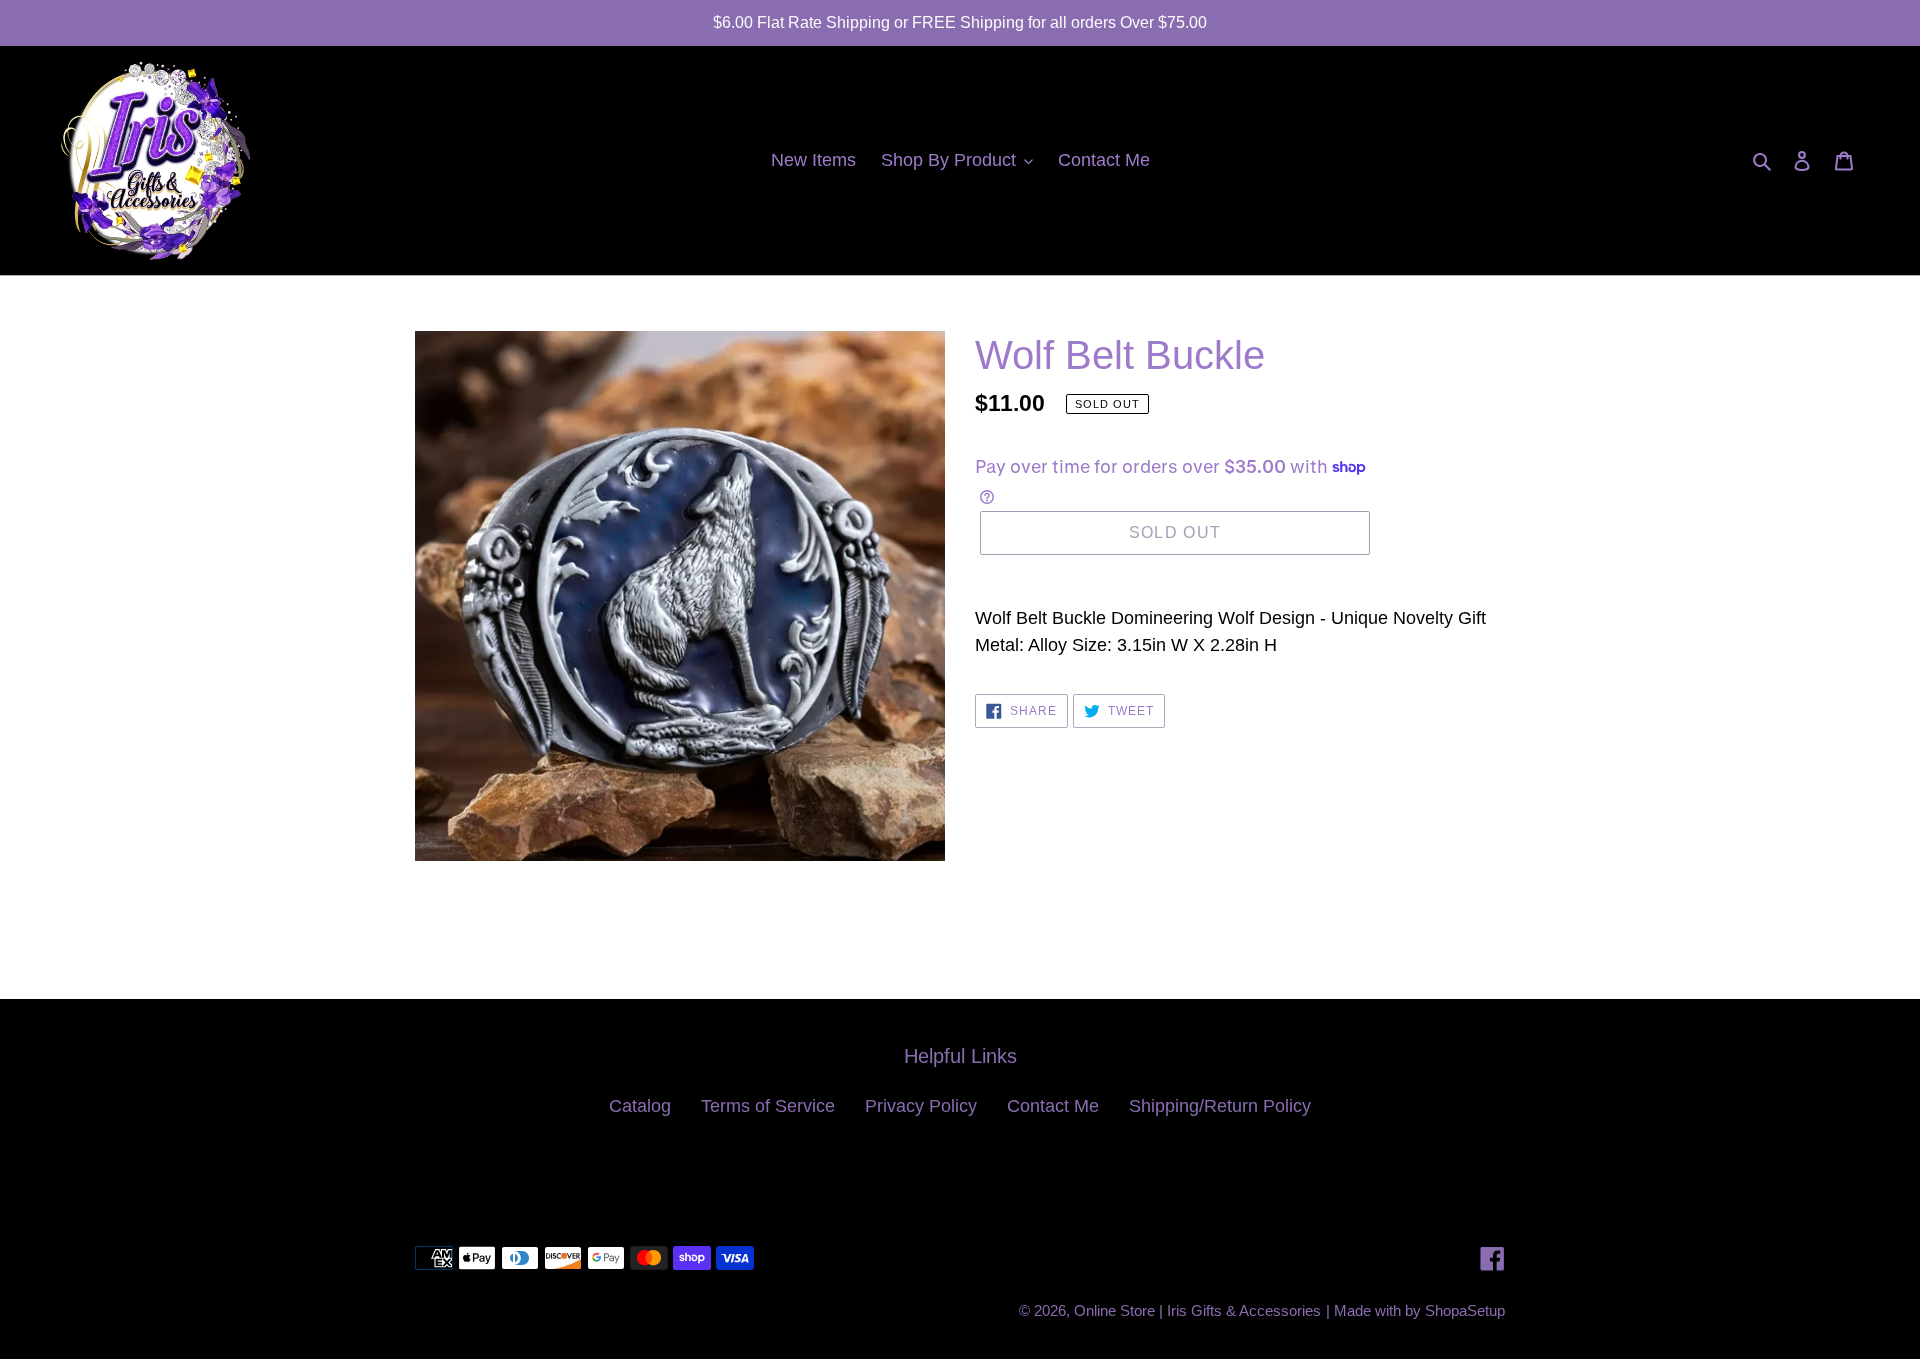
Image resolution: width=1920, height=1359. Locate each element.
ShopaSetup (1465, 1310)
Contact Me (1053, 1106)
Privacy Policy (921, 1106)
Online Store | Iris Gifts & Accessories (1197, 1310)
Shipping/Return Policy (1220, 1106)
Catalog (640, 1106)
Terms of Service (768, 1106)
